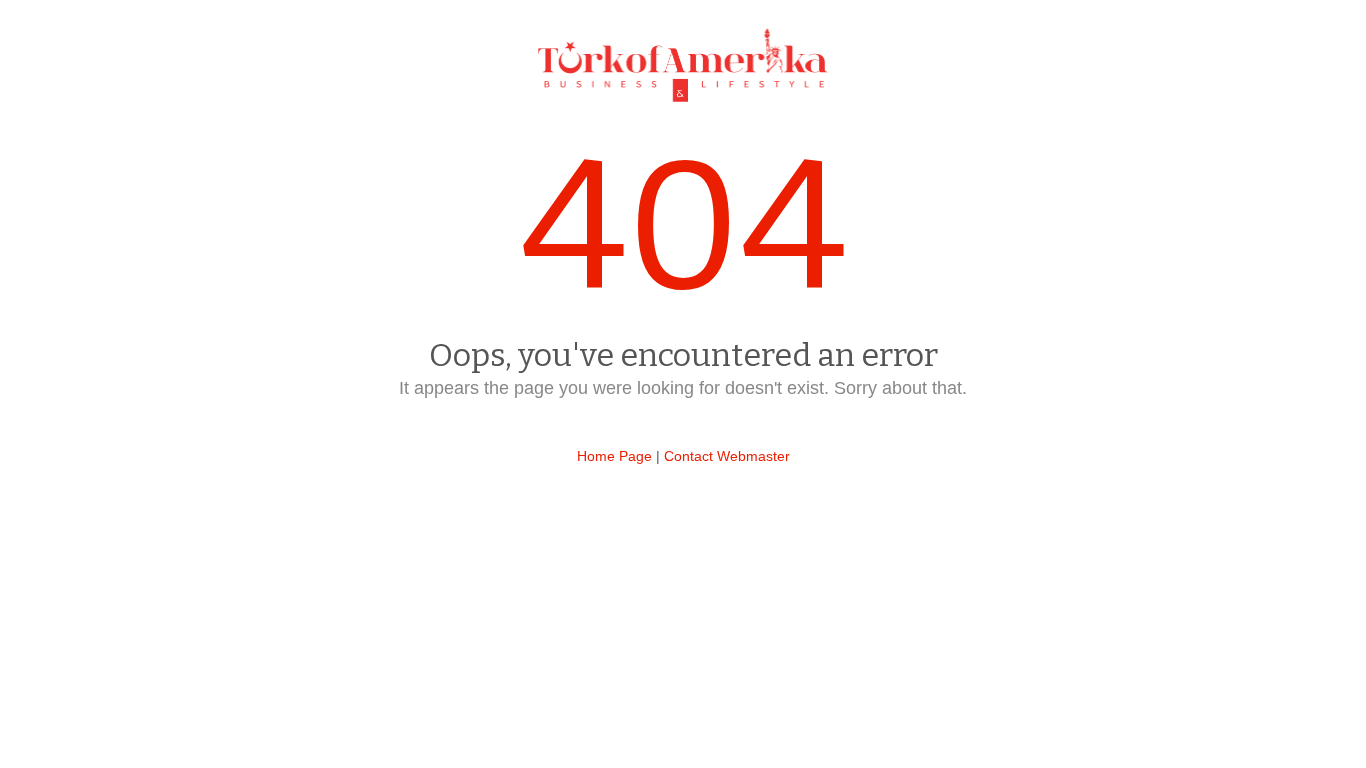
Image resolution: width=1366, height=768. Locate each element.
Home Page (614, 456)
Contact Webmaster (727, 456)
